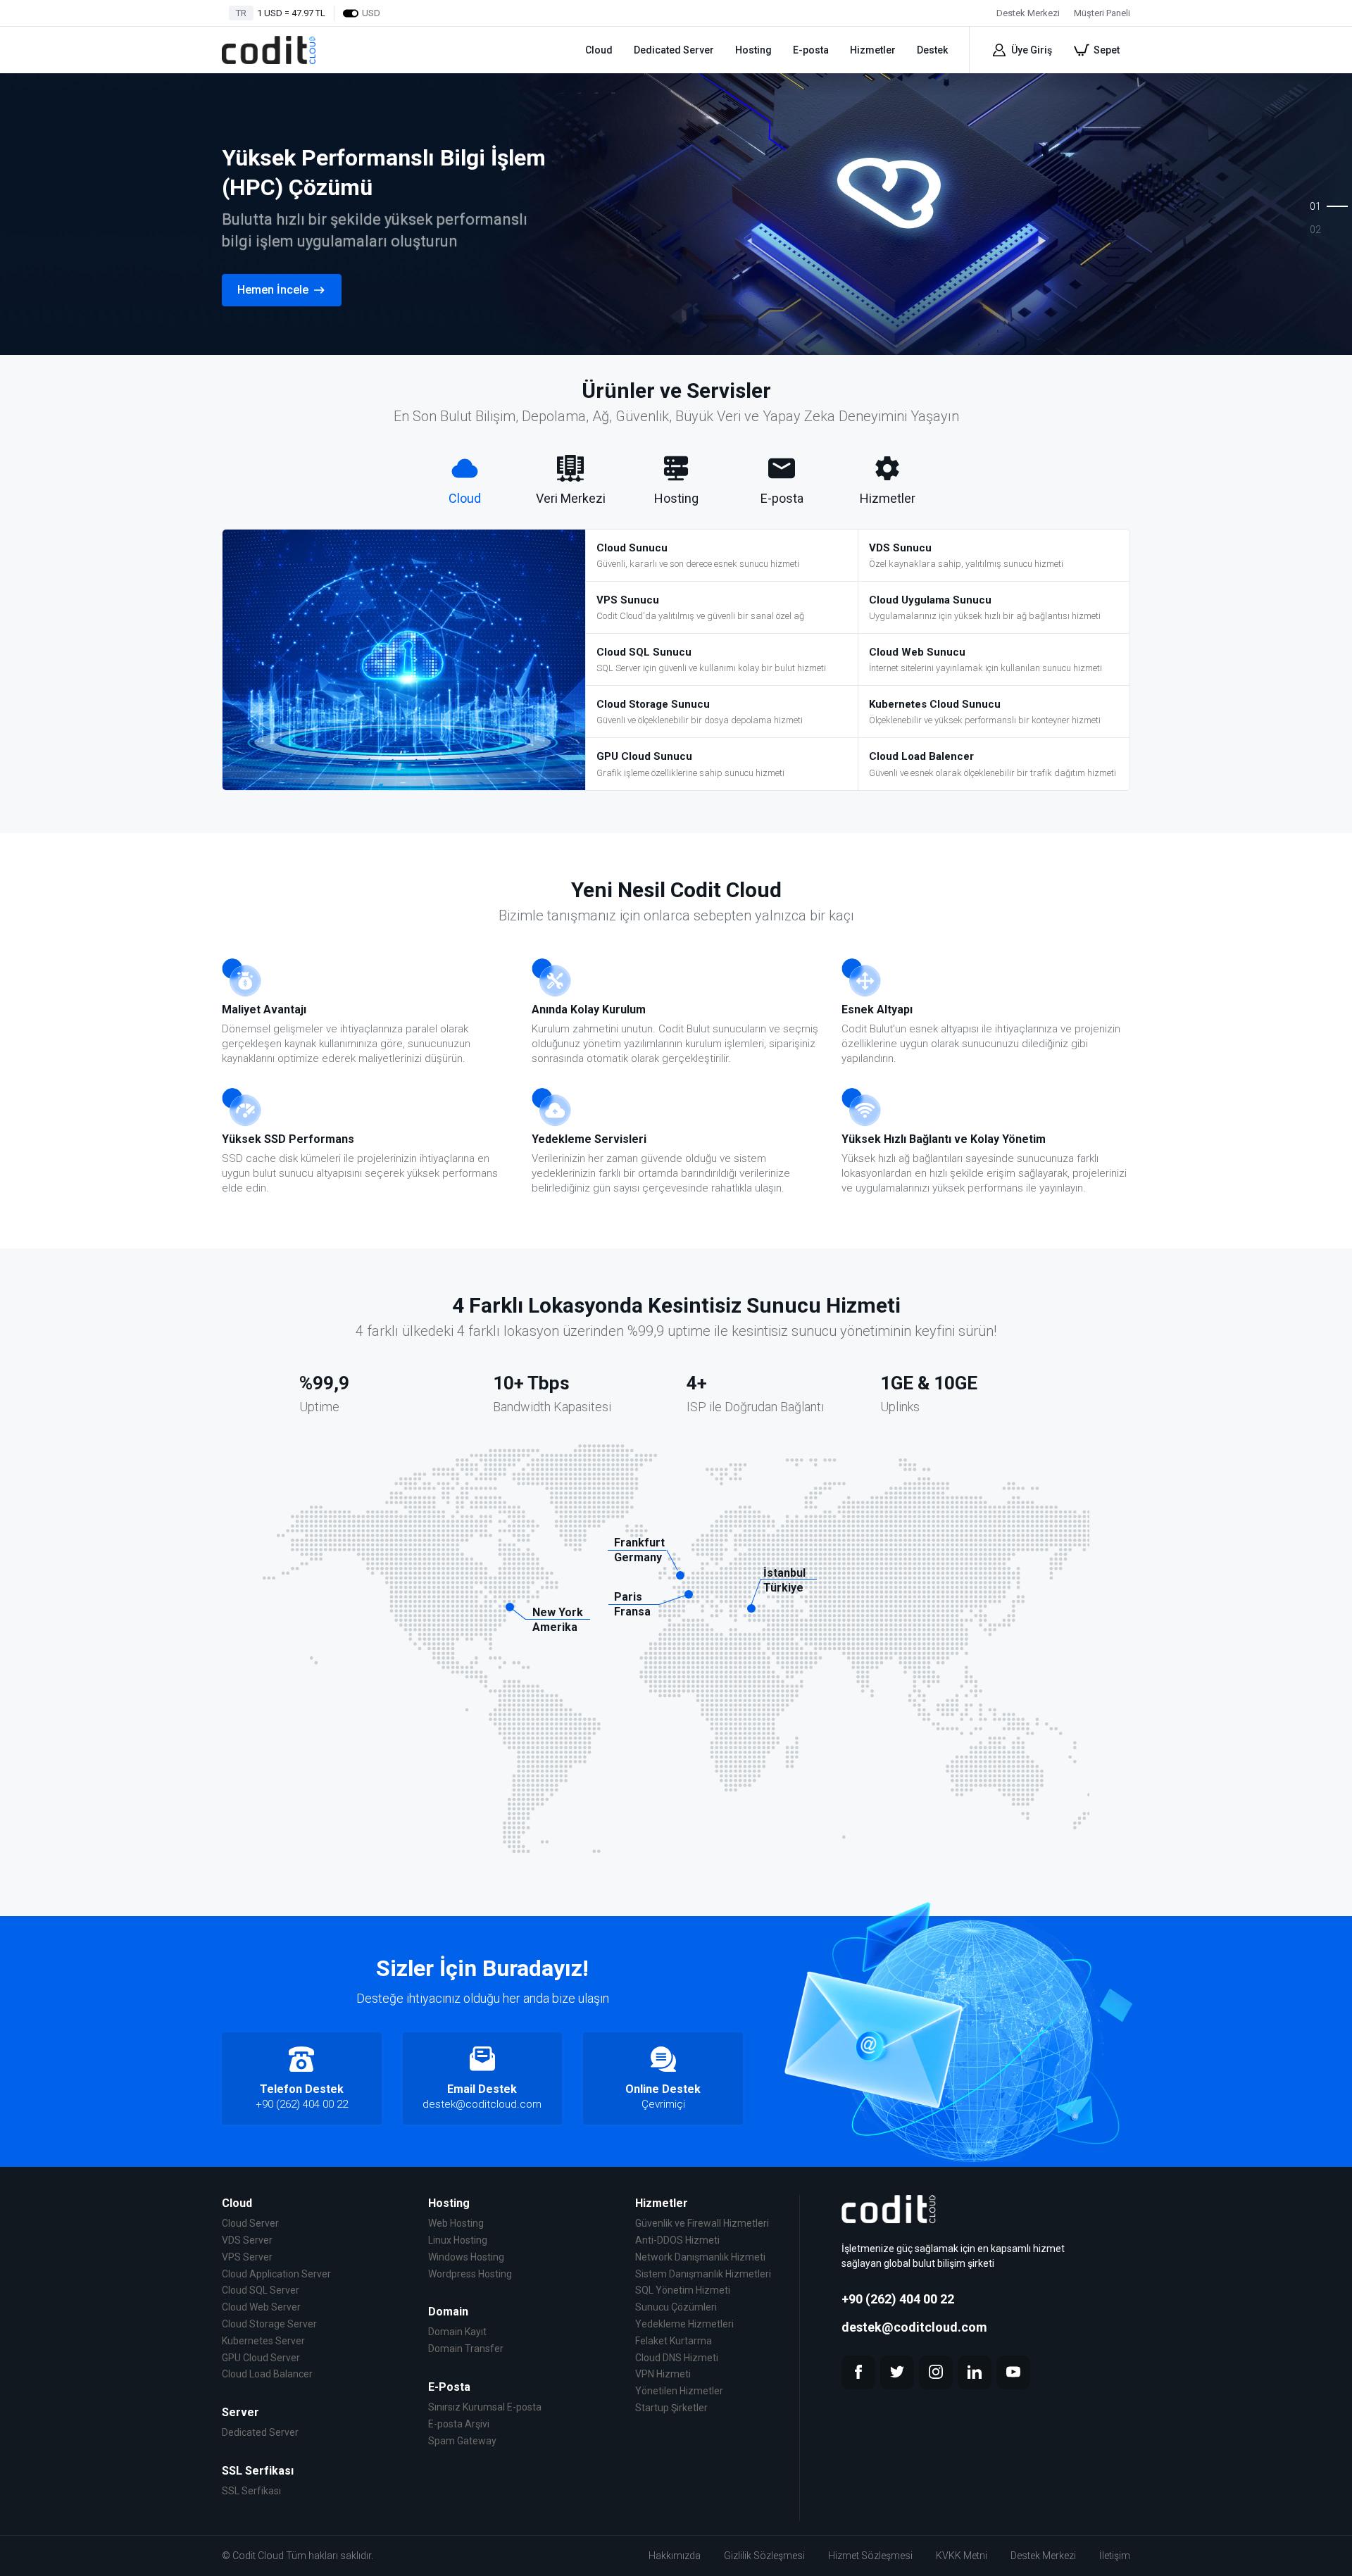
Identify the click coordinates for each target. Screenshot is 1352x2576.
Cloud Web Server (261, 2307)
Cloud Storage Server (269, 2324)
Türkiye (783, 1588)
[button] (1304, 200)
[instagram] (936, 2372)
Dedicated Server (674, 50)
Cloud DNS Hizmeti (677, 2358)
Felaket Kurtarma (674, 2341)
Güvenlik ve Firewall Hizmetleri (702, 2223)
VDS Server (247, 2240)
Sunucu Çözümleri (676, 2307)
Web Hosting (456, 2223)
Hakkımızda (675, 2556)
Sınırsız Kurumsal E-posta (485, 2407)
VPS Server (247, 2257)
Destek (932, 50)
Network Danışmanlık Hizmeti (700, 2257)
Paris (628, 1597)
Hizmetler (873, 50)
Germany (638, 1557)
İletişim (1115, 2556)
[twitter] (897, 2372)
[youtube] (1013, 2372)
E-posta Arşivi (459, 2424)
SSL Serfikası (251, 2491)
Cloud (599, 50)
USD (371, 13)
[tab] (465, 481)
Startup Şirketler (671, 2408)
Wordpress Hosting (470, 2274)
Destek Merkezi (1043, 2556)
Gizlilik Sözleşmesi (764, 2556)
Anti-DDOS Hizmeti (677, 2240)
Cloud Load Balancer (267, 2374)
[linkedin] (975, 2372)
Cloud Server (250, 2223)
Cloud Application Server (276, 2274)
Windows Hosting (466, 2257)
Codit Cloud (258, 2556)
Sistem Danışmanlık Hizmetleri (703, 2274)
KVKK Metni (962, 2556)
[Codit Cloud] (269, 50)
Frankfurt (639, 1543)
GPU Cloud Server (261, 2358)
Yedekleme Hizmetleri (684, 2324)
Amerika (555, 1627)
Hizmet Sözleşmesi (870, 2556)
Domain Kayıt (457, 2332)
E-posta (811, 50)
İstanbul (784, 1573)
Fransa (632, 1612)
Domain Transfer (466, 2349)
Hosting (753, 50)
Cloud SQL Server (261, 2290)
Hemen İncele (273, 290)
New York (558, 1612)
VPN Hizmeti (663, 2374)
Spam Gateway (462, 2441)
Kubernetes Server (263, 2341)
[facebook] (858, 2372)
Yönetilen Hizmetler (679, 2391)
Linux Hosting (458, 2240)
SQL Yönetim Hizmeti (683, 2290)
